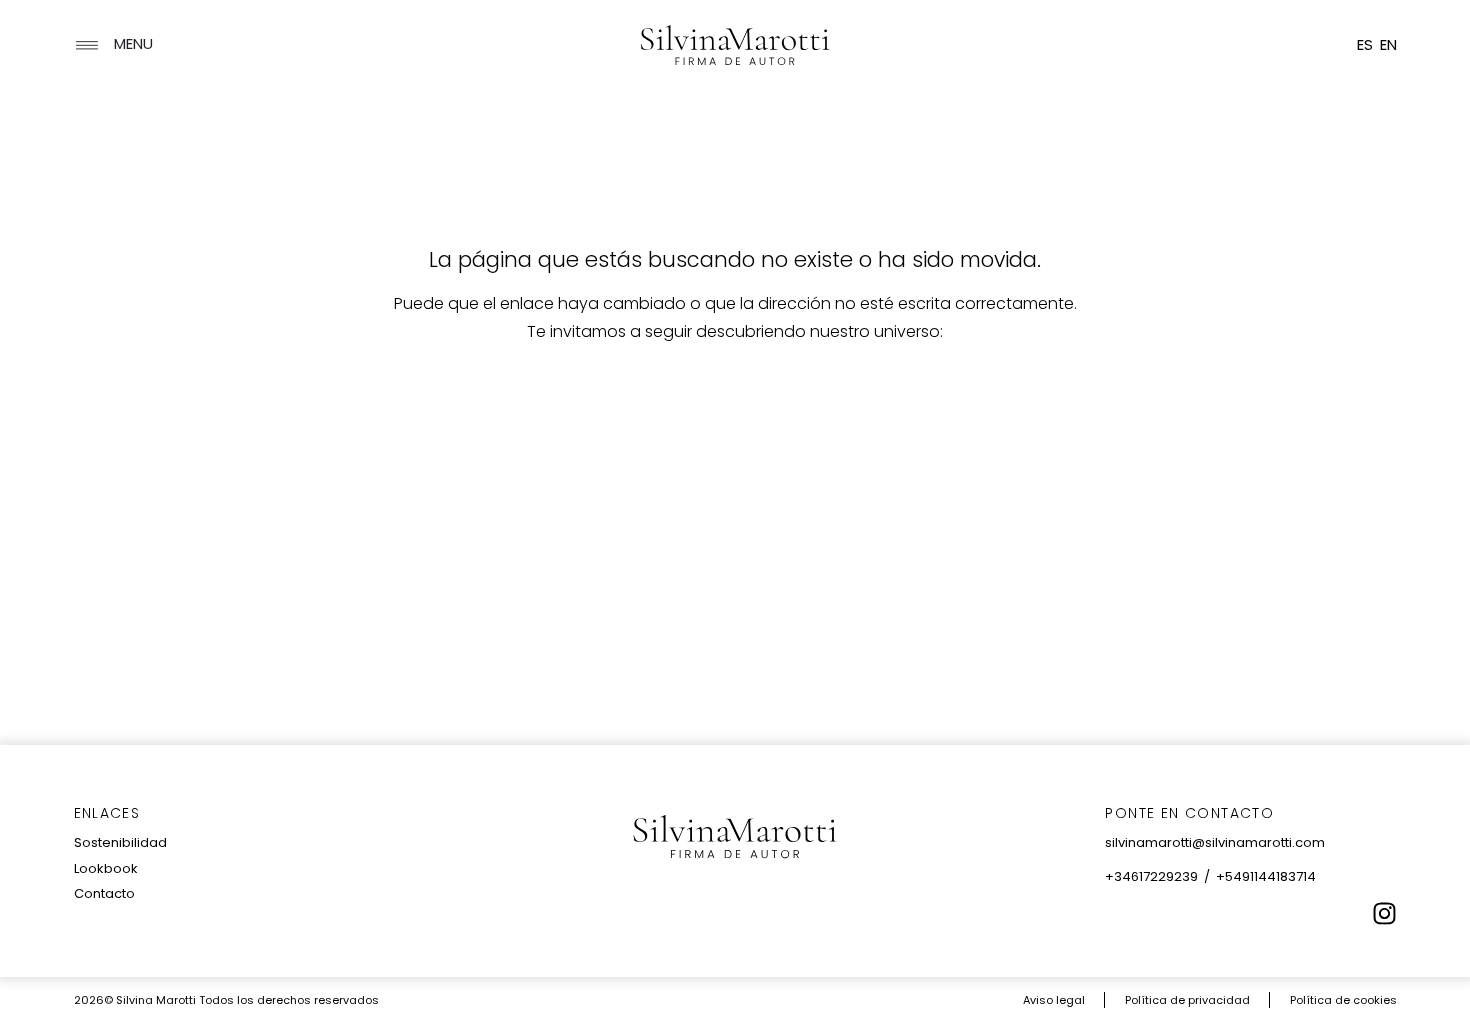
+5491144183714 (1266, 876)
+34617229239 (1151, 876)
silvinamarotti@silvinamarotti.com (1215, 842)
